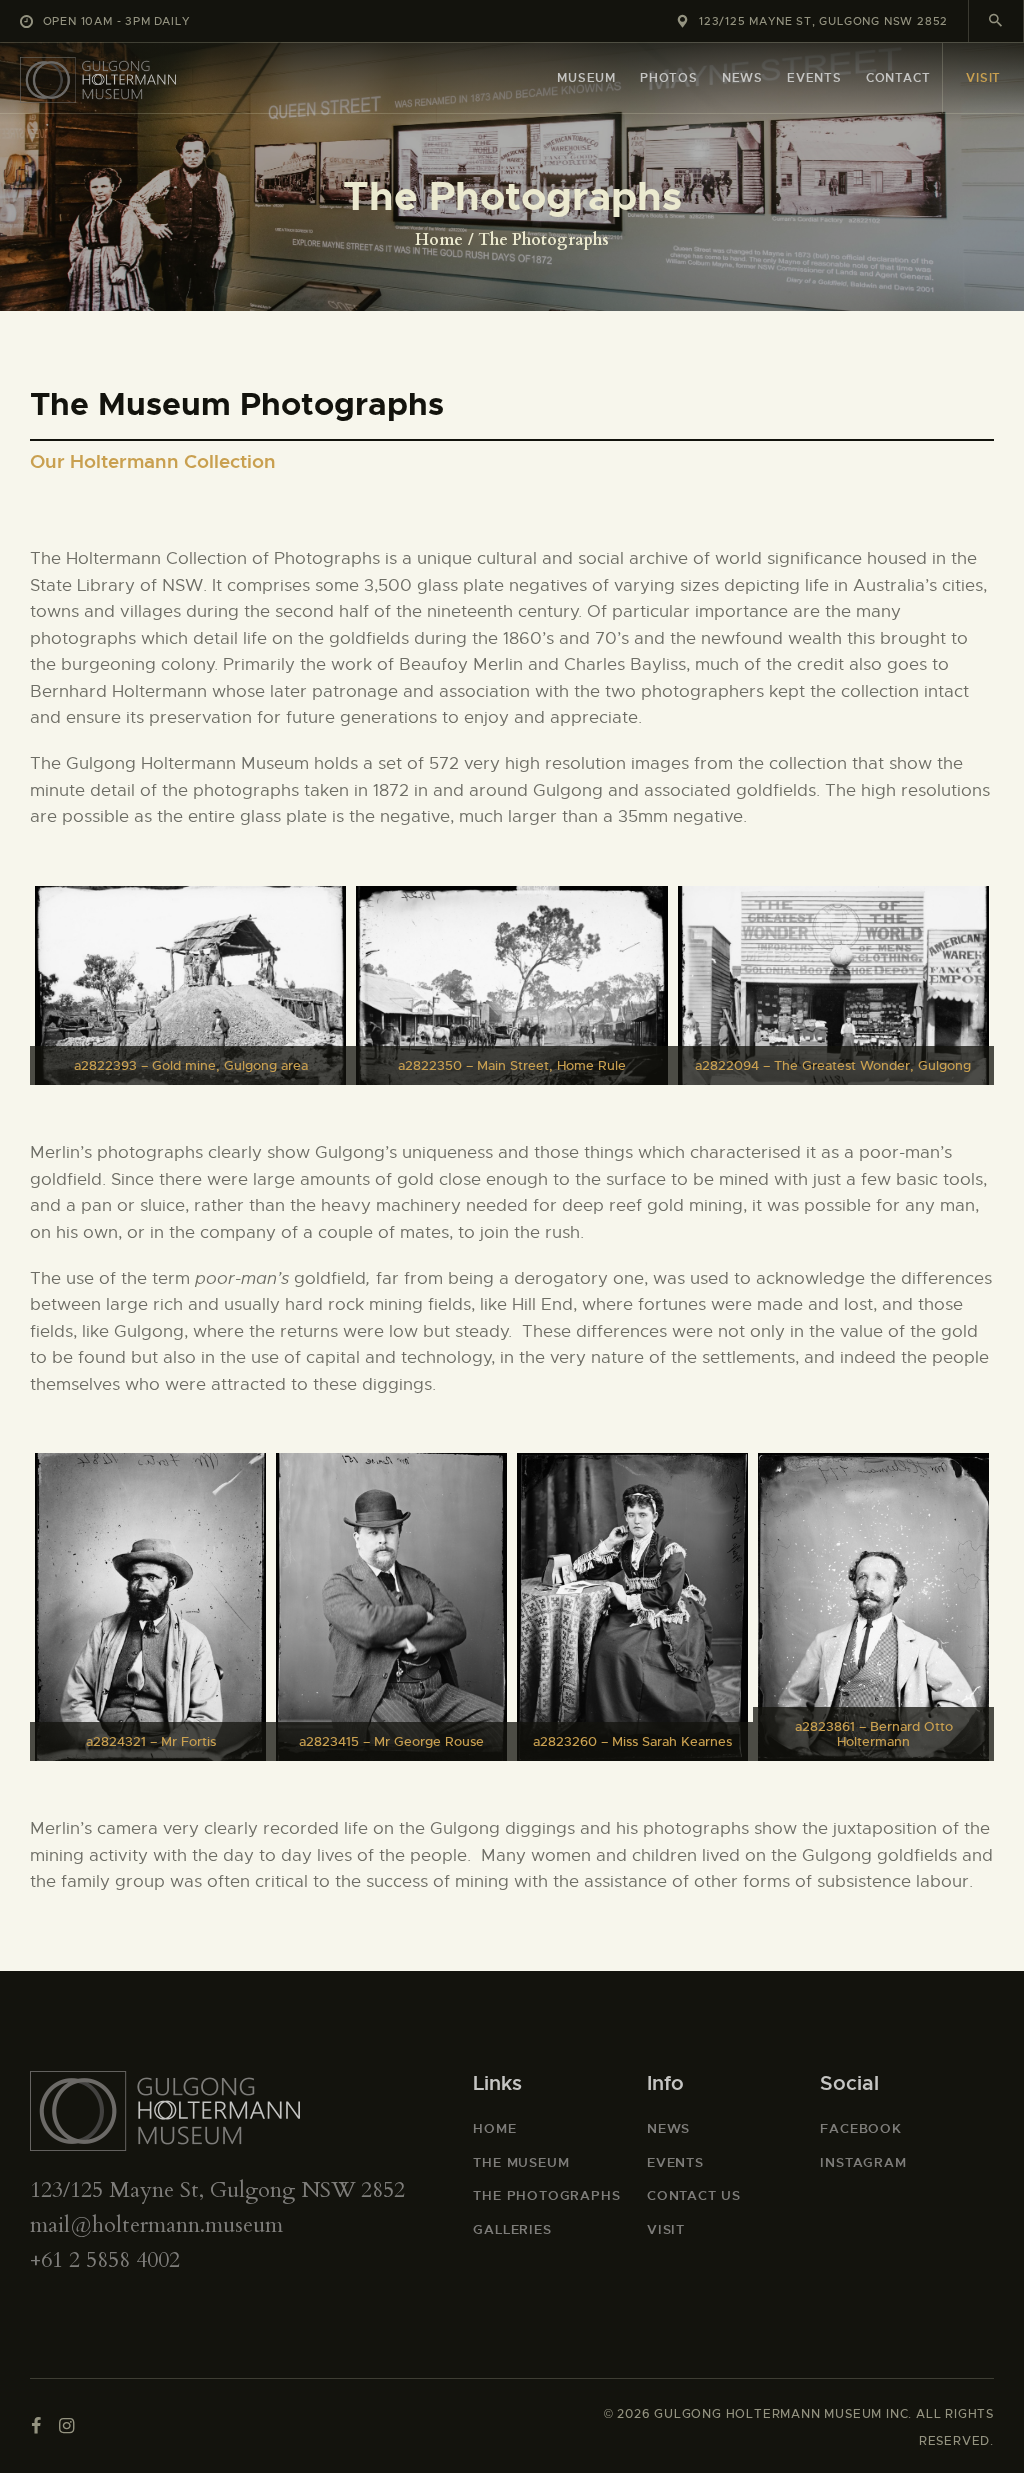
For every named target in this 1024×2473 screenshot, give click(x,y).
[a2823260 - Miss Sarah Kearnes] (632, 1607)
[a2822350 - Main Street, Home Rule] (511, 985)
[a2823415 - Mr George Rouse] (391, 1607)
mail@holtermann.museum (156, 2225)
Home (439, 240)
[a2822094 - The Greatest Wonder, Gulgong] (833, 985)
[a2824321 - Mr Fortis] (150, 1607)
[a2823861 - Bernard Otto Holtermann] (873, 1607)
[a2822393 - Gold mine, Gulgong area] (190, 985)
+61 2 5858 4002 (105, 2260)
